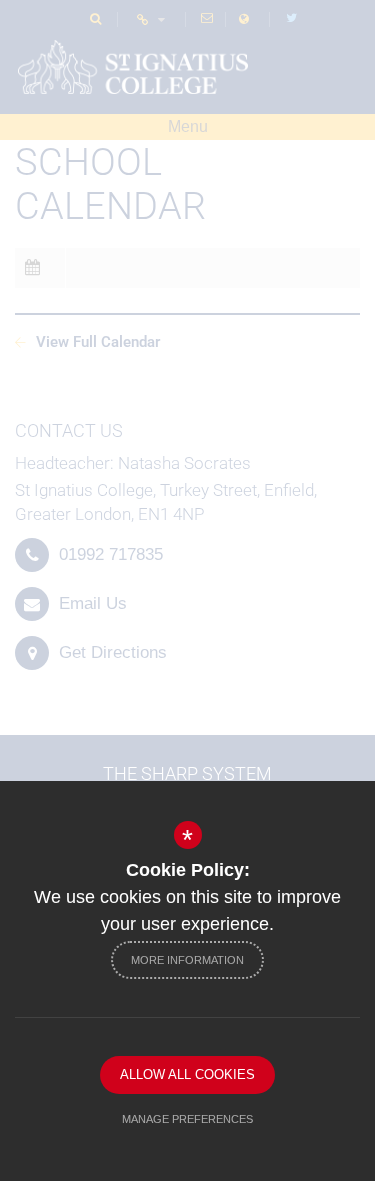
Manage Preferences (187, 1119)
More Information (187, 960)
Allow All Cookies (187, 1074)
